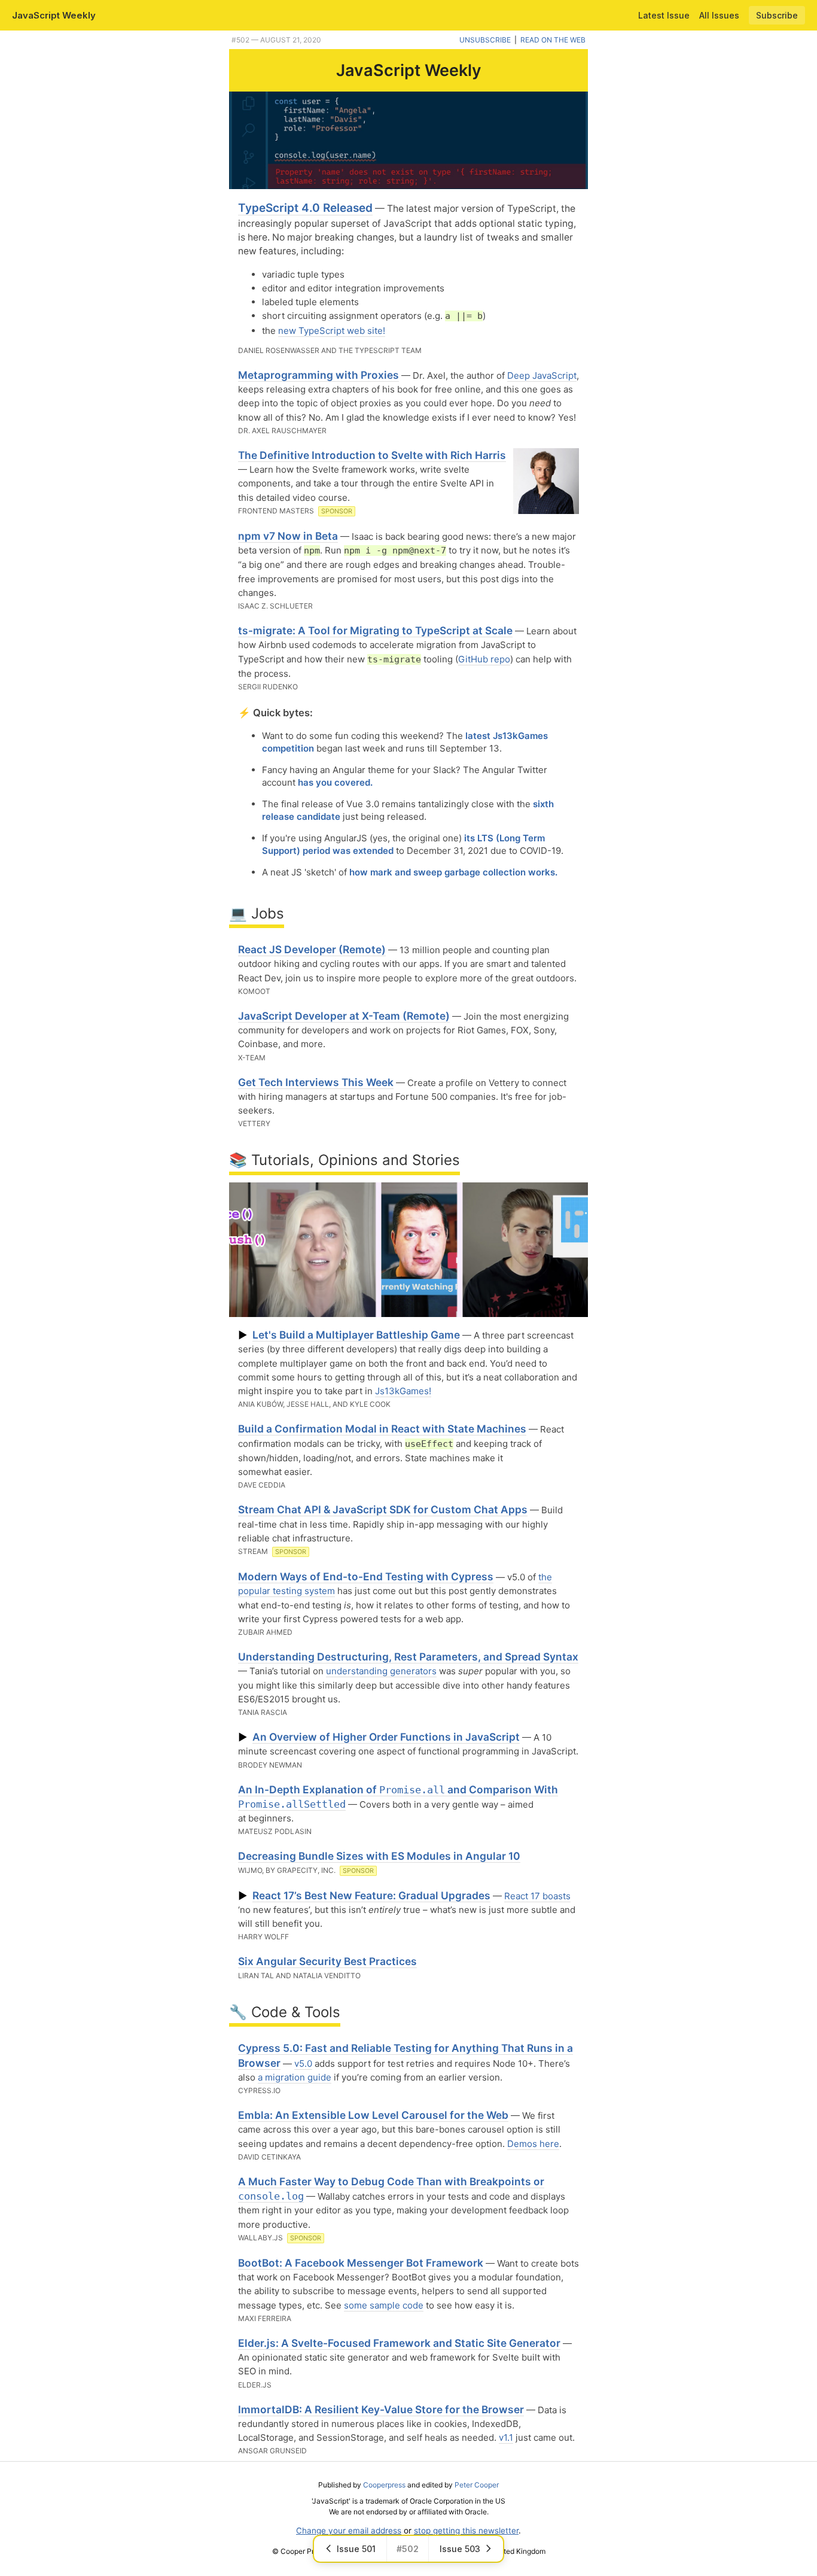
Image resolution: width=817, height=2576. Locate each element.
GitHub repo (484, 659)
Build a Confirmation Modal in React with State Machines (382, 1429)
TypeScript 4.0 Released (305, 208)
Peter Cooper (477, 2485)
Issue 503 (460, 2549)
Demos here (533, 2144)
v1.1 (506, 2437)
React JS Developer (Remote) (312, 949)
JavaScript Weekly (54, 15)
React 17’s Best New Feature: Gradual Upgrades (371, 1895)
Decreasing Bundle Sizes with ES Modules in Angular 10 (379, 1856)
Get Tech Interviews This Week (316, 1082)
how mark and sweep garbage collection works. (453, 872)
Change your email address (349, 2531)
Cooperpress (384, 2485)
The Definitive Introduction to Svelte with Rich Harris (372, 455)
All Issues (719, 15)
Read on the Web (553, 40)
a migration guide (295, 2077)
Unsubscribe (485, 40)
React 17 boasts (537, 1896)
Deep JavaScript (542, 375)
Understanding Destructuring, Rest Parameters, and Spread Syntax (408, 1657)
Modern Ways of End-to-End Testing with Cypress (366, 1576)
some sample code (384, 2305)
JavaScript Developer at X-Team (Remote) (344, 1016)
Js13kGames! (403, 1391)
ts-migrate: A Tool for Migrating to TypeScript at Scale (375, 630)
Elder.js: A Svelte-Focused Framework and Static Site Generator (399, 2343)
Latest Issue (664, 15)
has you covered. (335, 782)
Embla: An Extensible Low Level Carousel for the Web (373, 2115)
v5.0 (303, 2063)
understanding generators (381, 1671)
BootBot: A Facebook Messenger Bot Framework (361, 2263)
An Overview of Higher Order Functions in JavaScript (386, 1737)
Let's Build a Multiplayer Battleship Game (356, 1335)
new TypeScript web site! (332, 331)
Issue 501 (356, 2549)
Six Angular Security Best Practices (327, 1961)
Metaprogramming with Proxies (318, 375)
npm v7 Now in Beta (288, 536)
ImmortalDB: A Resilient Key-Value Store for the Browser (381, 2409)
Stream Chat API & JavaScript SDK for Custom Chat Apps (383, 1509)
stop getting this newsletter (466, 2531)
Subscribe (777, 15)
